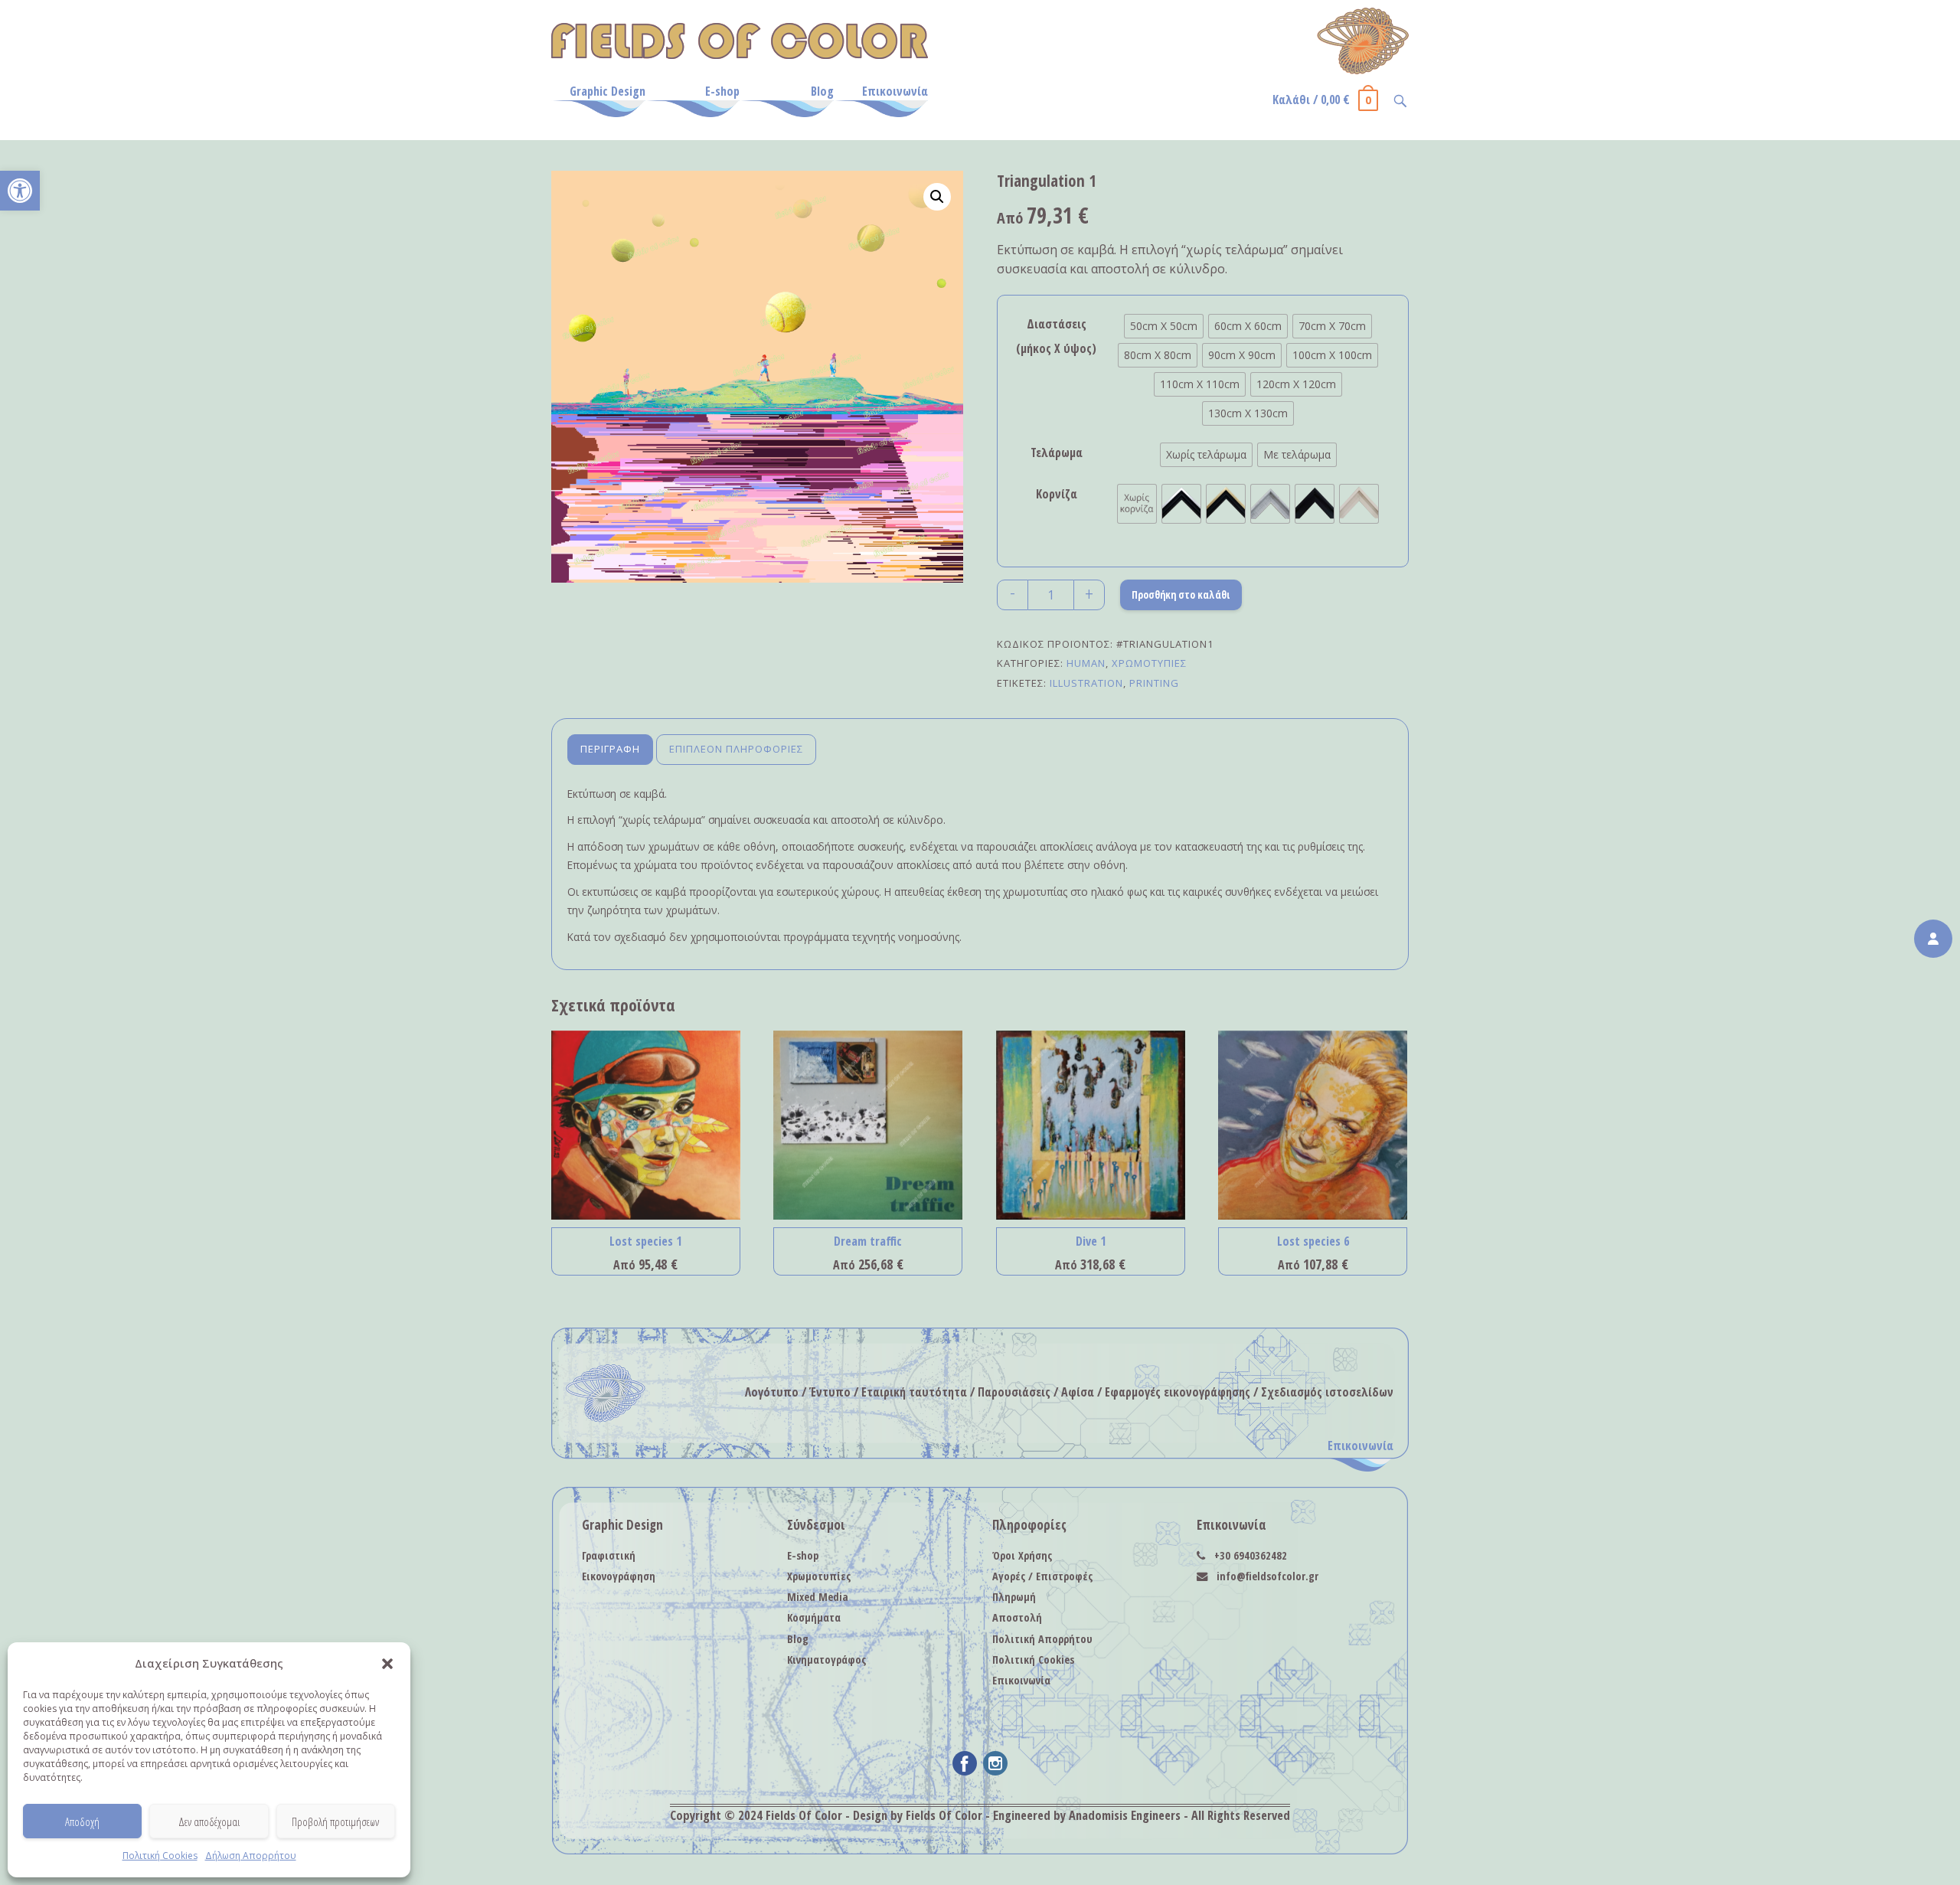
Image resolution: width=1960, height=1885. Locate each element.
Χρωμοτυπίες (1149, 663)
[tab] (610, 750)
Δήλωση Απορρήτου (251, 1856)
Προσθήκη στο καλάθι (1181, 595)
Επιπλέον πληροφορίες (736, 749)
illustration (1086, 683)
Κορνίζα (1057, 494)
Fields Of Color (804, 1815)
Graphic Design (608, 91)
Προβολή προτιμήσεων (335, 1821)
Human (1086, 663)
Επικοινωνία (895, 91)
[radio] (1164, 326)
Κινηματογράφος (826, 1660)
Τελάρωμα (1057, 452)
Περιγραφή (610, 749)
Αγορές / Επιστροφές (1042, 1576)
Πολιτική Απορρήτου (1042, 1639)
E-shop (722, 91)
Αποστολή (1017, 1617)
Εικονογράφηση (619, 1576)
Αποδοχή (82, 1821)
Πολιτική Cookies (160, 1856)
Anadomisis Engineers (1125, 1815)
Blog (822, 91)
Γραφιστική (609, 1555)
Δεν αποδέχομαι (209, 1821)
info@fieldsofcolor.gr (1267, 1576)
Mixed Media (818, 1597)
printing (1154, 683)
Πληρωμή (1014, 1597)
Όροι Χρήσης (1022, 1555)
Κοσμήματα (814, 1617)
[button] (20, 191)
